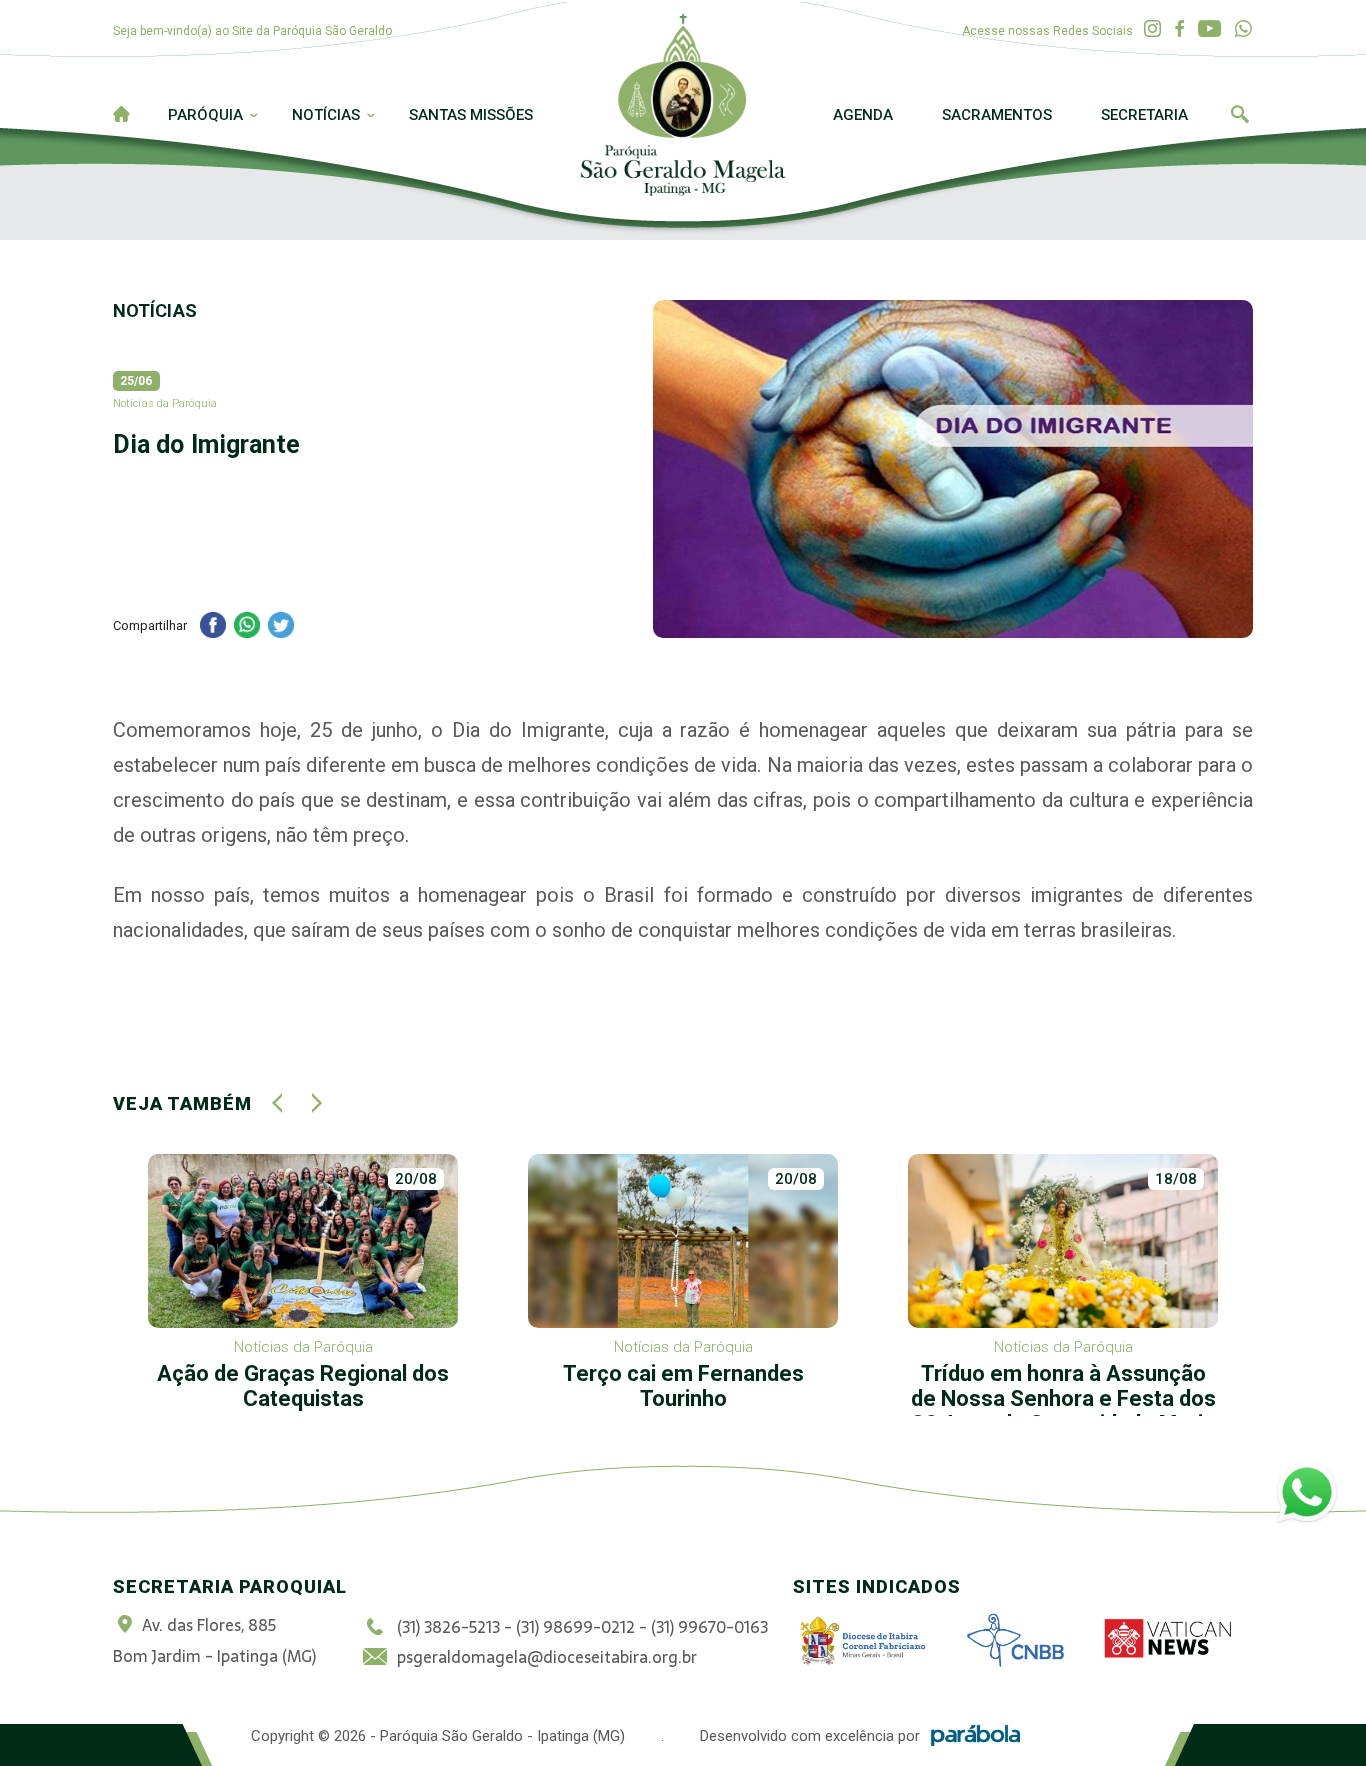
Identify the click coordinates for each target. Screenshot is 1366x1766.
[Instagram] (1152, 29)
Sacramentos (997, 115)
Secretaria (1144, 115)
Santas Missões (471, 115)
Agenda (863, 115)
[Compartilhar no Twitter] (281, 627)
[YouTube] (1209, 29)
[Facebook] (1179, 29)
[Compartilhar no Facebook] (213, 627)
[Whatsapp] (1243, 29)
